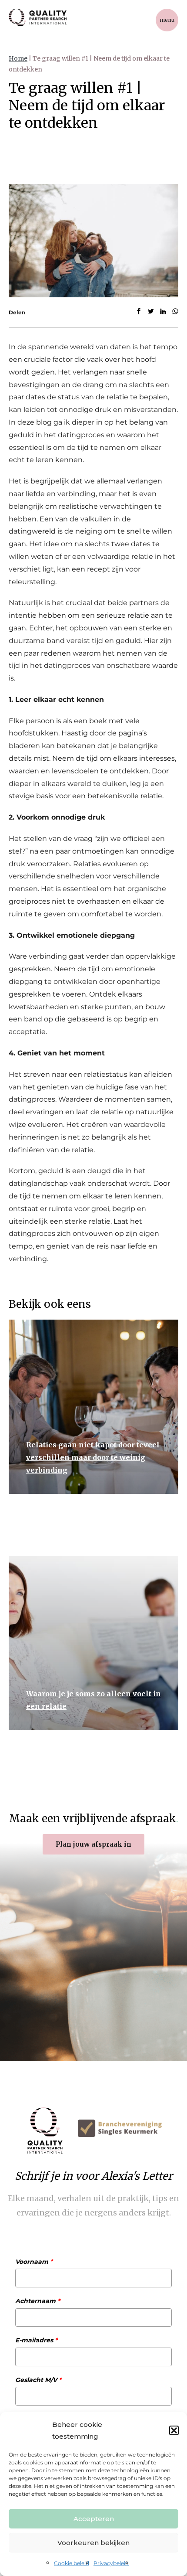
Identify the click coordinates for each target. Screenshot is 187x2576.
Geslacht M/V (38, 2380)
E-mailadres (36, 2340)
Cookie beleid (72, 2563)
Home (18, 58)
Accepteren (94, 2519)
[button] (174, 2430)
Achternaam (38, 2301)
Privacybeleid (111, 2563)
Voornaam (34, 2262)
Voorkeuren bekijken (93, 2543)
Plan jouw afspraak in (93, 1844)
